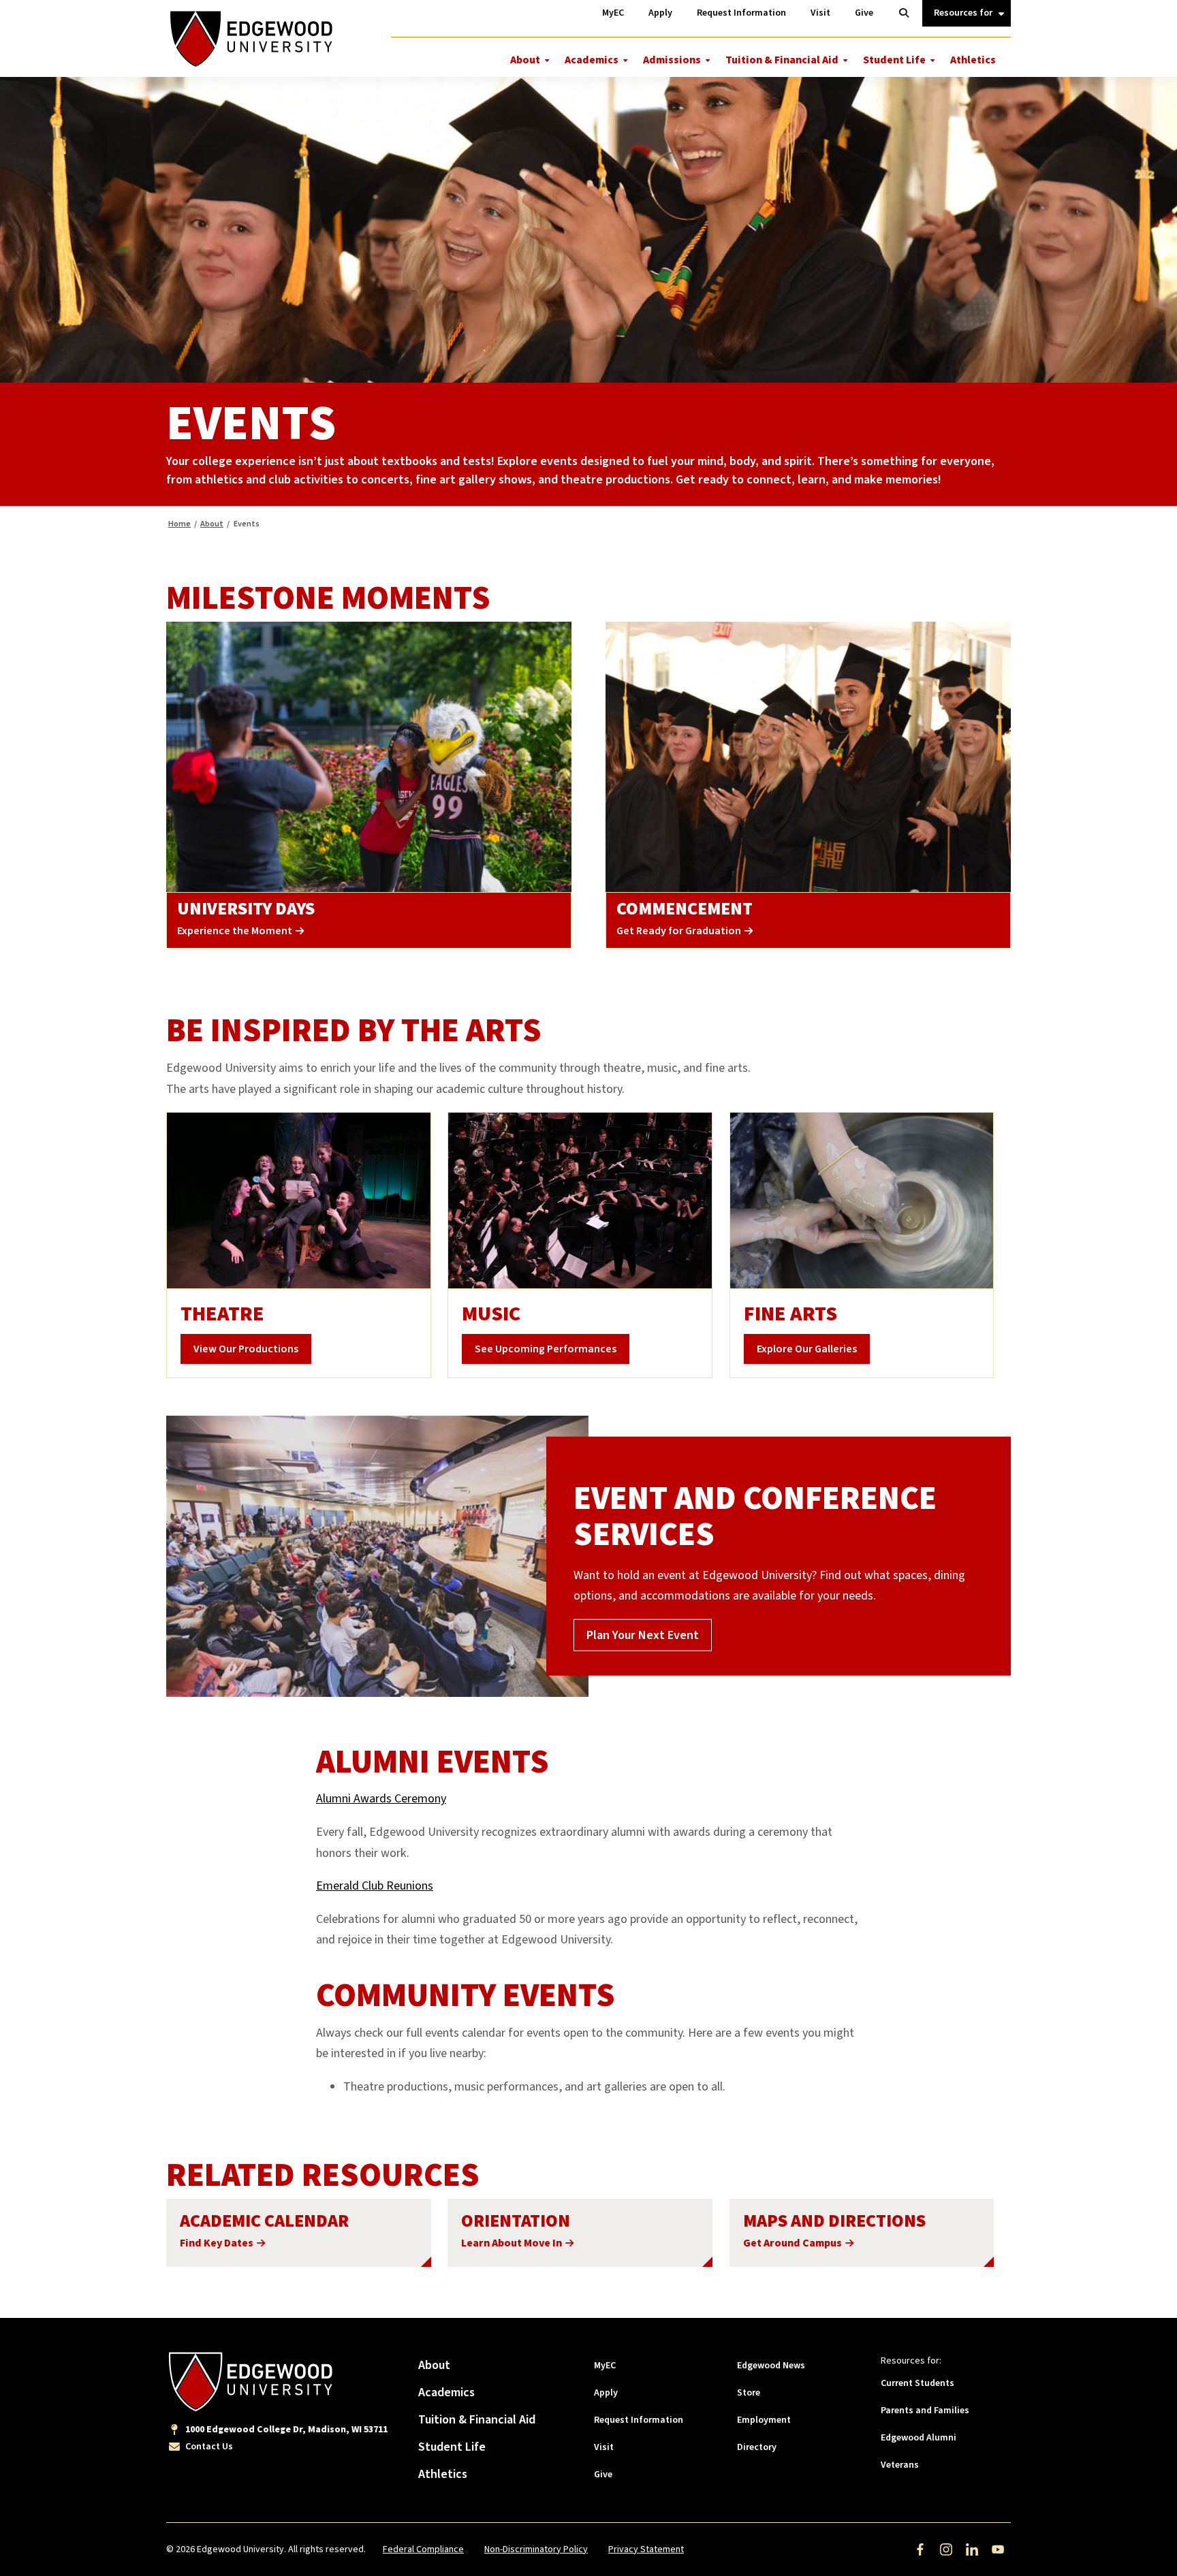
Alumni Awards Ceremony (381, 1799)
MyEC (605, 2366)
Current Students (917, 2383)
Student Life (894, 60)
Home (179, 524)
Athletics (973, 60)
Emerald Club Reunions (375, 1886)
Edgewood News (771, 2366)
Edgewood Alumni (919, 2438)
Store (749, 2393)
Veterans (900, 2465)
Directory (757, 2447)
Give (603, 2475)
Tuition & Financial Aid (782, 60)
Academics (592, 60)
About (525, 60)
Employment (764, 2420)
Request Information (639, 2420)
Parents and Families (925, 2411)
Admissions (672, 60)
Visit (604, 2447)
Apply (606, 2393)
